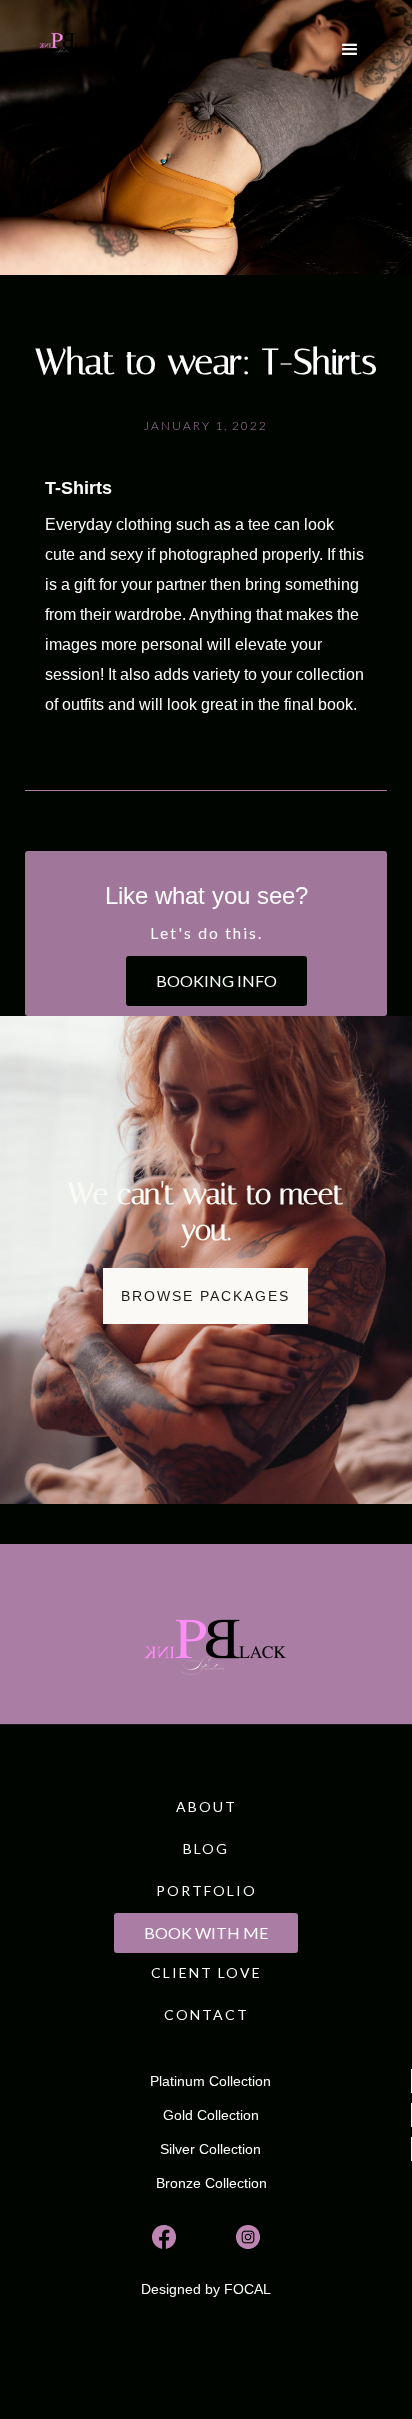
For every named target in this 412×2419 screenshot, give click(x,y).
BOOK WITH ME (206, 1932)
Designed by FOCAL (206, 2289)
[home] (62, 40)
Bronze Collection (211, 2183)
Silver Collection (210, 2149)
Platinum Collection (210, 2081)
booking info (216, 980)
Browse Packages (205, 1296)
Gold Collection (211, 2115)
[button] (350, 50)
